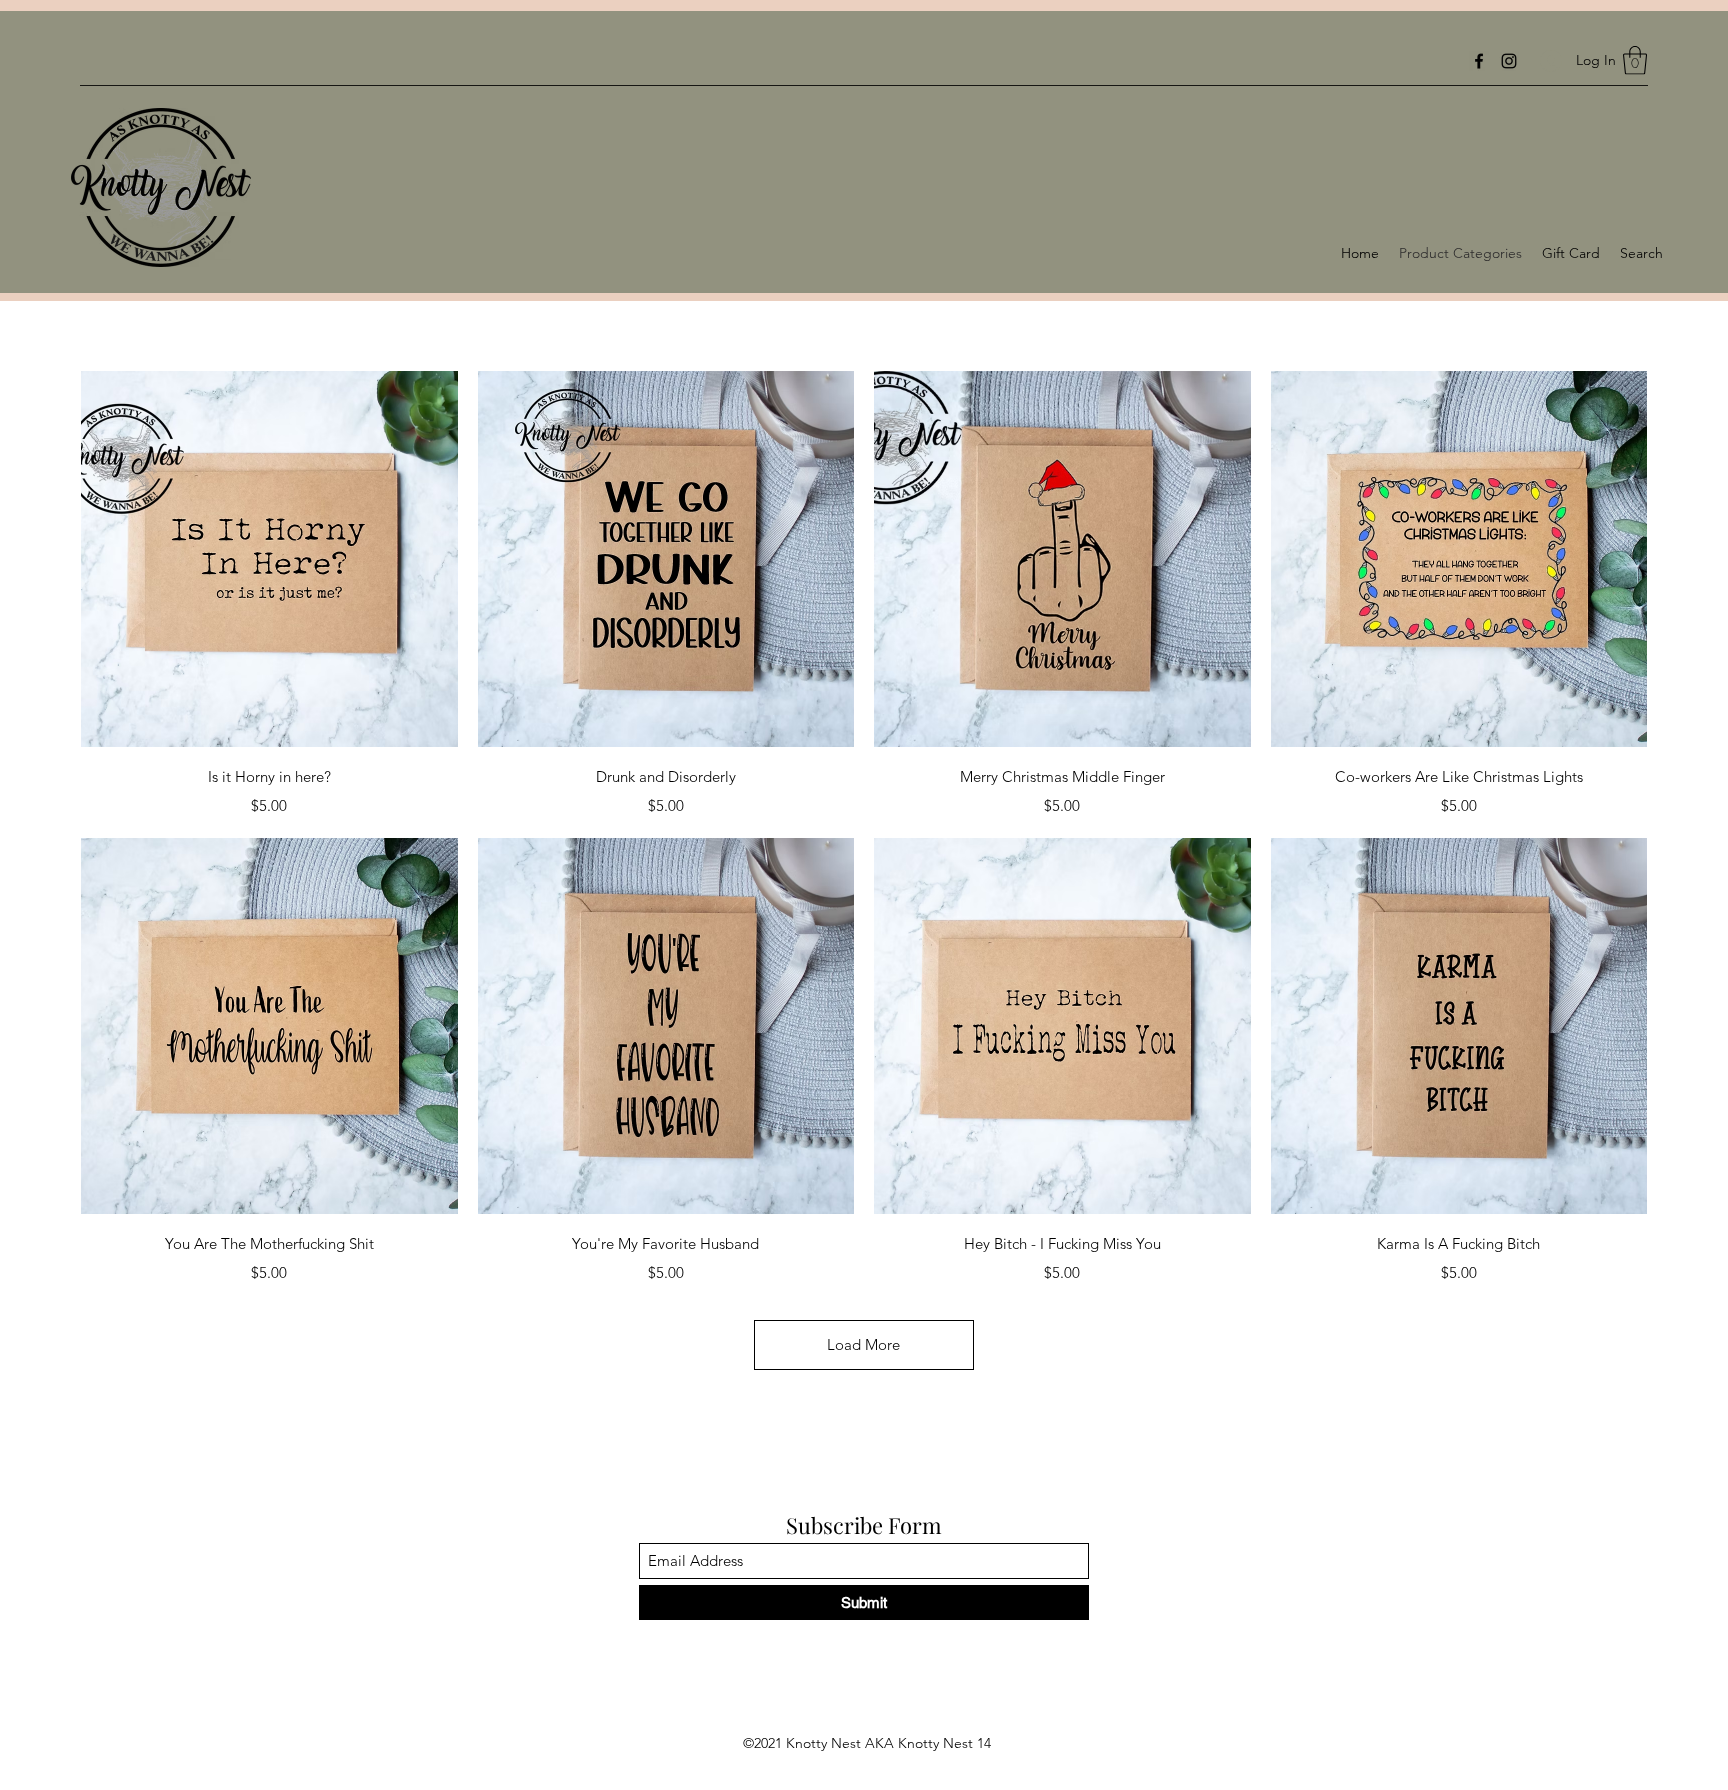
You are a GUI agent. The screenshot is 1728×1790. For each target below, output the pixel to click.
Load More (863, 1344)
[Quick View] (269, 559)
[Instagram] (1509, 61)
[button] (1635, 60)
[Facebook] (1479, 61)
